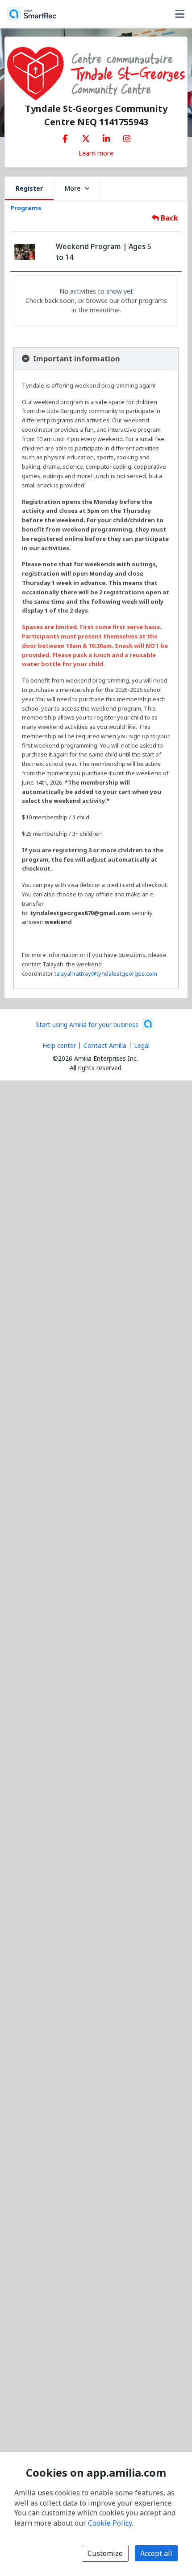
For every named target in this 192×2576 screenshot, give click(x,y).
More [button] (73, 188)
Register (29, 188)
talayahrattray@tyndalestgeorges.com (106, 973)
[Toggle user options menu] (179, 14)
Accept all (156, 2553)
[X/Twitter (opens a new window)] (86, 137)
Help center (59, 1045)
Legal (142, 1045)
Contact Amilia (105, 1045)
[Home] (32, 14)
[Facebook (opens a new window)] (65, 137)
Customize (105, 2553)
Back (169, 218)
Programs (26, 208)
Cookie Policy (110, 2523)
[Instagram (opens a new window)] (127, 137)
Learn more (96, 153)
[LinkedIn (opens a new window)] (106, 137)
